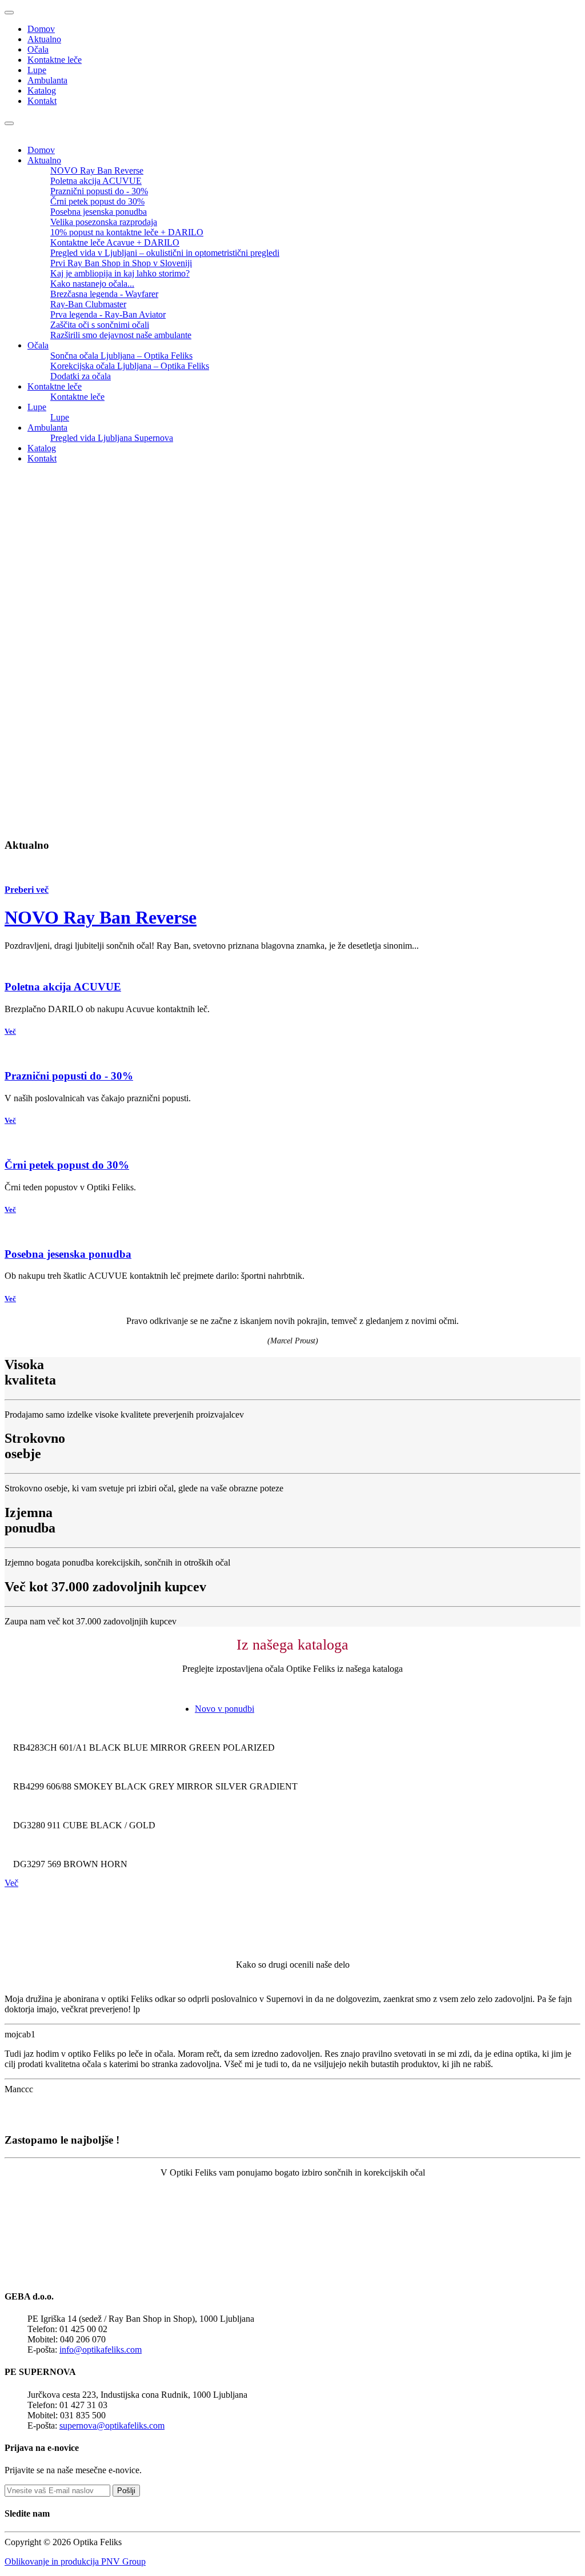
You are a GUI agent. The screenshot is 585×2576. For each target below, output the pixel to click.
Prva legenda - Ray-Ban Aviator (108, 314)
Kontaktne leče (55, 60)
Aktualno (44, 39)
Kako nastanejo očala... (92, 284)
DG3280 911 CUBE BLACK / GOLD (84, 1825)
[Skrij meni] (9, 13)
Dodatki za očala (81, 376)
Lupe (37, 70)
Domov (41, 29)
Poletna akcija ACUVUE (96, 181)
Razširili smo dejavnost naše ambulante (121, 335)
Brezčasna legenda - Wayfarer (104, 294)
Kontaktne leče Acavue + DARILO (115, 242)
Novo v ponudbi (225, 1709)
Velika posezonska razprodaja (104, 222)
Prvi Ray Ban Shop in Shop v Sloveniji (121, 263)
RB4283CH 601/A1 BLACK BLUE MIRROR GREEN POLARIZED (144, 1748)
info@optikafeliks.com (101, 2350)
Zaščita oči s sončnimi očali (100, 325)
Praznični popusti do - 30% (99, 191)
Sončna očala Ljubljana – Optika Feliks (121, 356)
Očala (38, 49)
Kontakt (42, 101)
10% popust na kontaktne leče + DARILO (127, 232)
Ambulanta (47, 80)
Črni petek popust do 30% (97, 201)
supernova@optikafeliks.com (112, 2425)
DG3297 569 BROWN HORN (70, 1864)
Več (10, 1031)
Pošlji (126, 2491)
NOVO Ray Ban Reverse (97, 170)
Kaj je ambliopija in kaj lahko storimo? (120, 273)
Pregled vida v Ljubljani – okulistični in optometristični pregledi (165, 253)
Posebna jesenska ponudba (99, 212)
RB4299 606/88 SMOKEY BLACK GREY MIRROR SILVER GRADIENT (155, 1786)
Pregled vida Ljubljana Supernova (112, 438)
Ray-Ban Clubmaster (88, 304)
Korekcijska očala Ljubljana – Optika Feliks (130, 366)
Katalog (42, 91)
